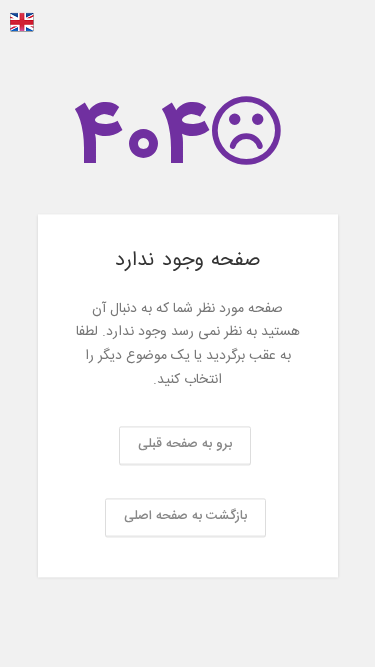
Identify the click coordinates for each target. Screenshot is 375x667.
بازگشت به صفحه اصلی (185, 516)
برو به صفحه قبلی (185, 444)
